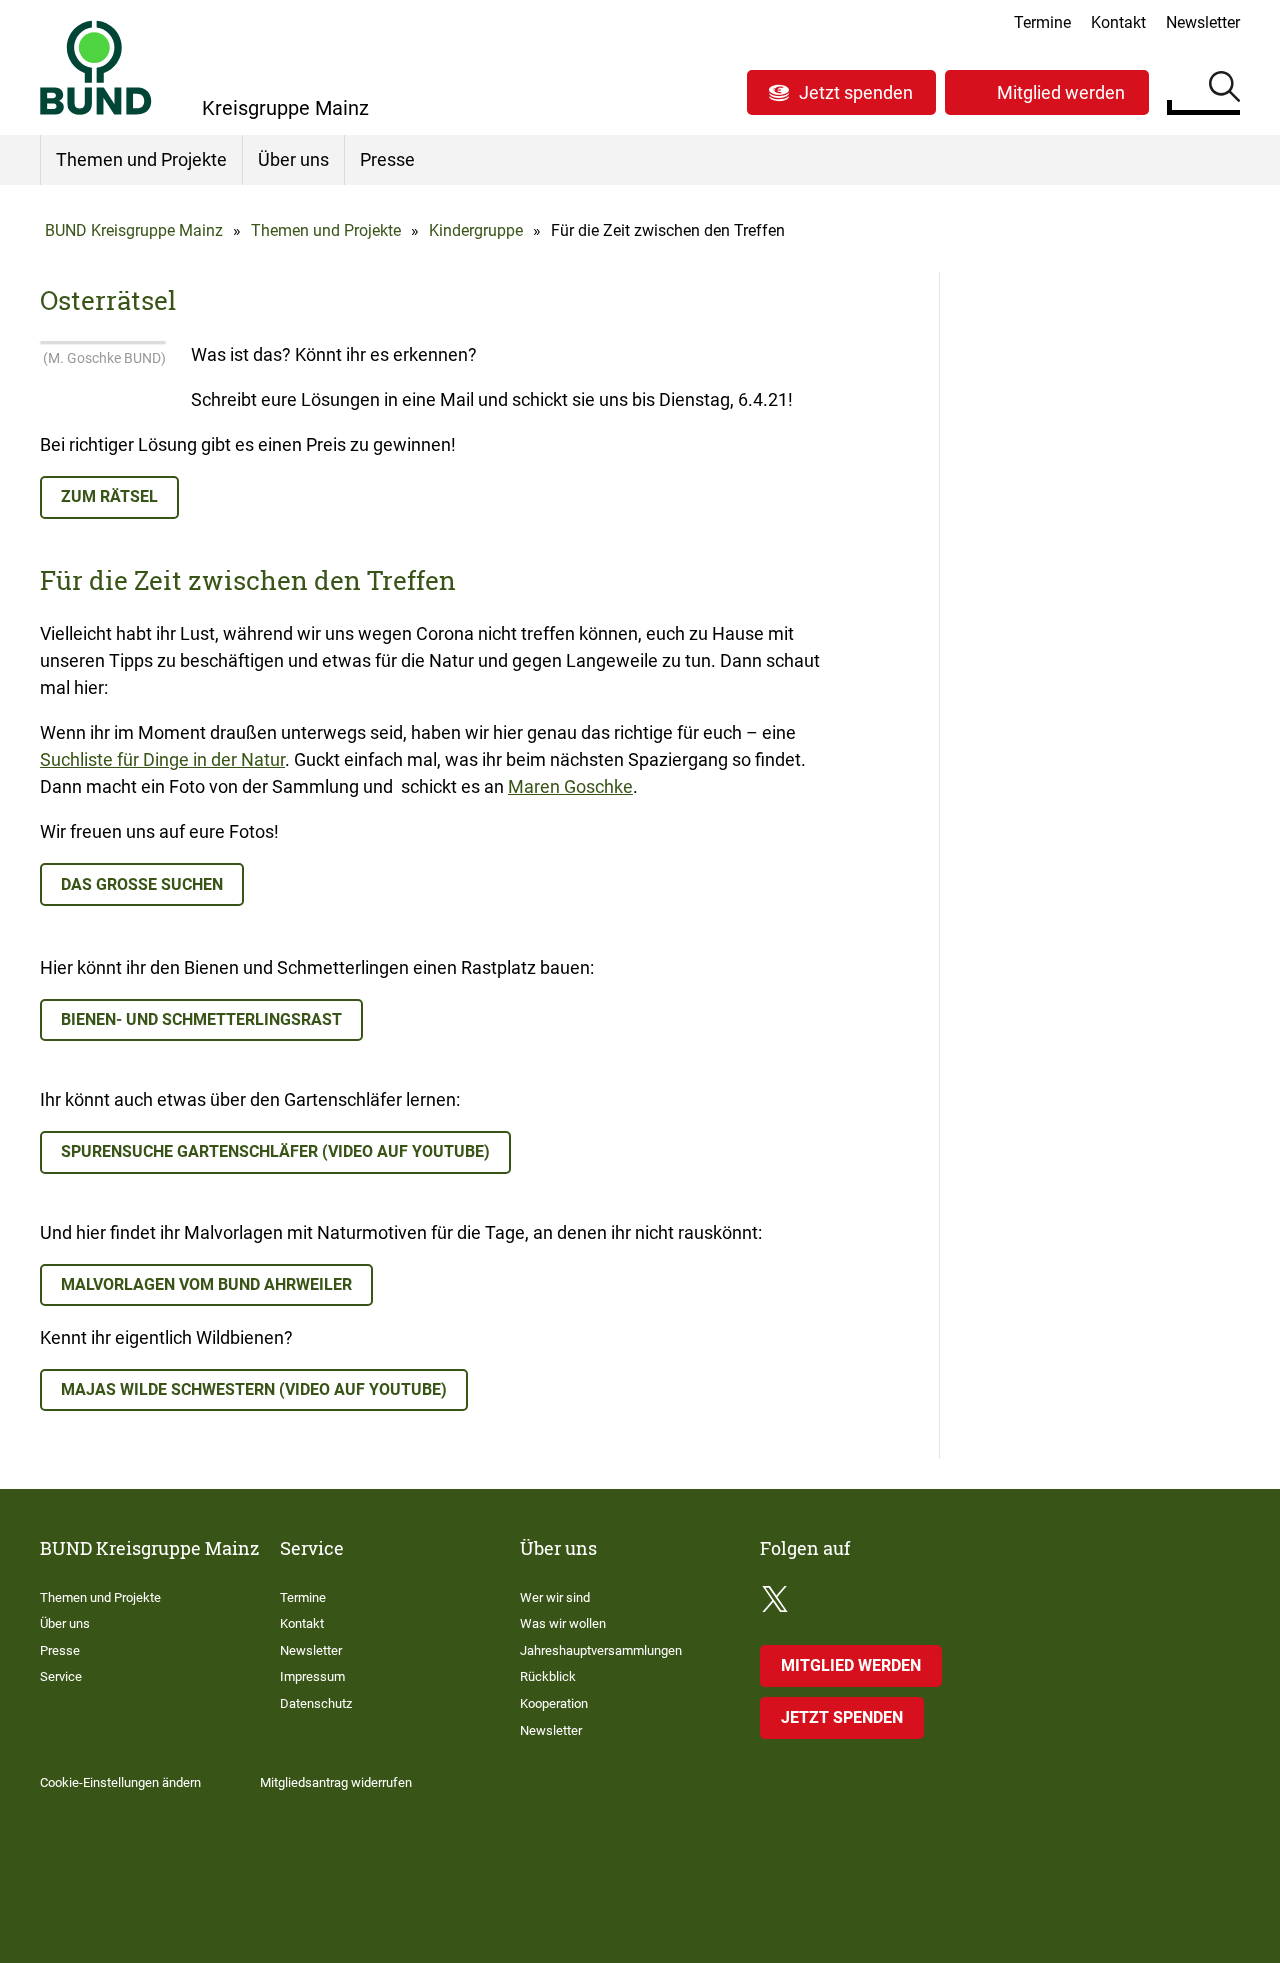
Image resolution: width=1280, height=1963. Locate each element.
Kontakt (1118, 22)
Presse (387, 159)
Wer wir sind (555, 1597)
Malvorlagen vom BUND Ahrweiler (206, 1284)
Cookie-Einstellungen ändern (120, 1782)
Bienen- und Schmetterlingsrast (201, 1019)
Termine (1042, 22)
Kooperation (554, 1703)
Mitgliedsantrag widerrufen (336, 1782)
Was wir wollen (563, 1623)
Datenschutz (316, 1703)
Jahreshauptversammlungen (601, 1650)
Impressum (312, 1676)
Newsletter (1203, 22)
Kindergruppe (476, 230)
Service (61, 1676)
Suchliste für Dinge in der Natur (162, 759)
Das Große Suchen (142, 884)
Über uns (293, 159)
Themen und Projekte (141, 159)
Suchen (1224, 90)
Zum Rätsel (109, 496)
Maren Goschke (570, 786)
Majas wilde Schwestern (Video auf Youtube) (254, 1389)
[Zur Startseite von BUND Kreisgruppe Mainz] (96, 67)
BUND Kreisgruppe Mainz (134, 230)
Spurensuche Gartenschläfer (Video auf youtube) (275, 1151)
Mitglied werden (1061, 92)
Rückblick (548, 1676)
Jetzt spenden (856, 92)
